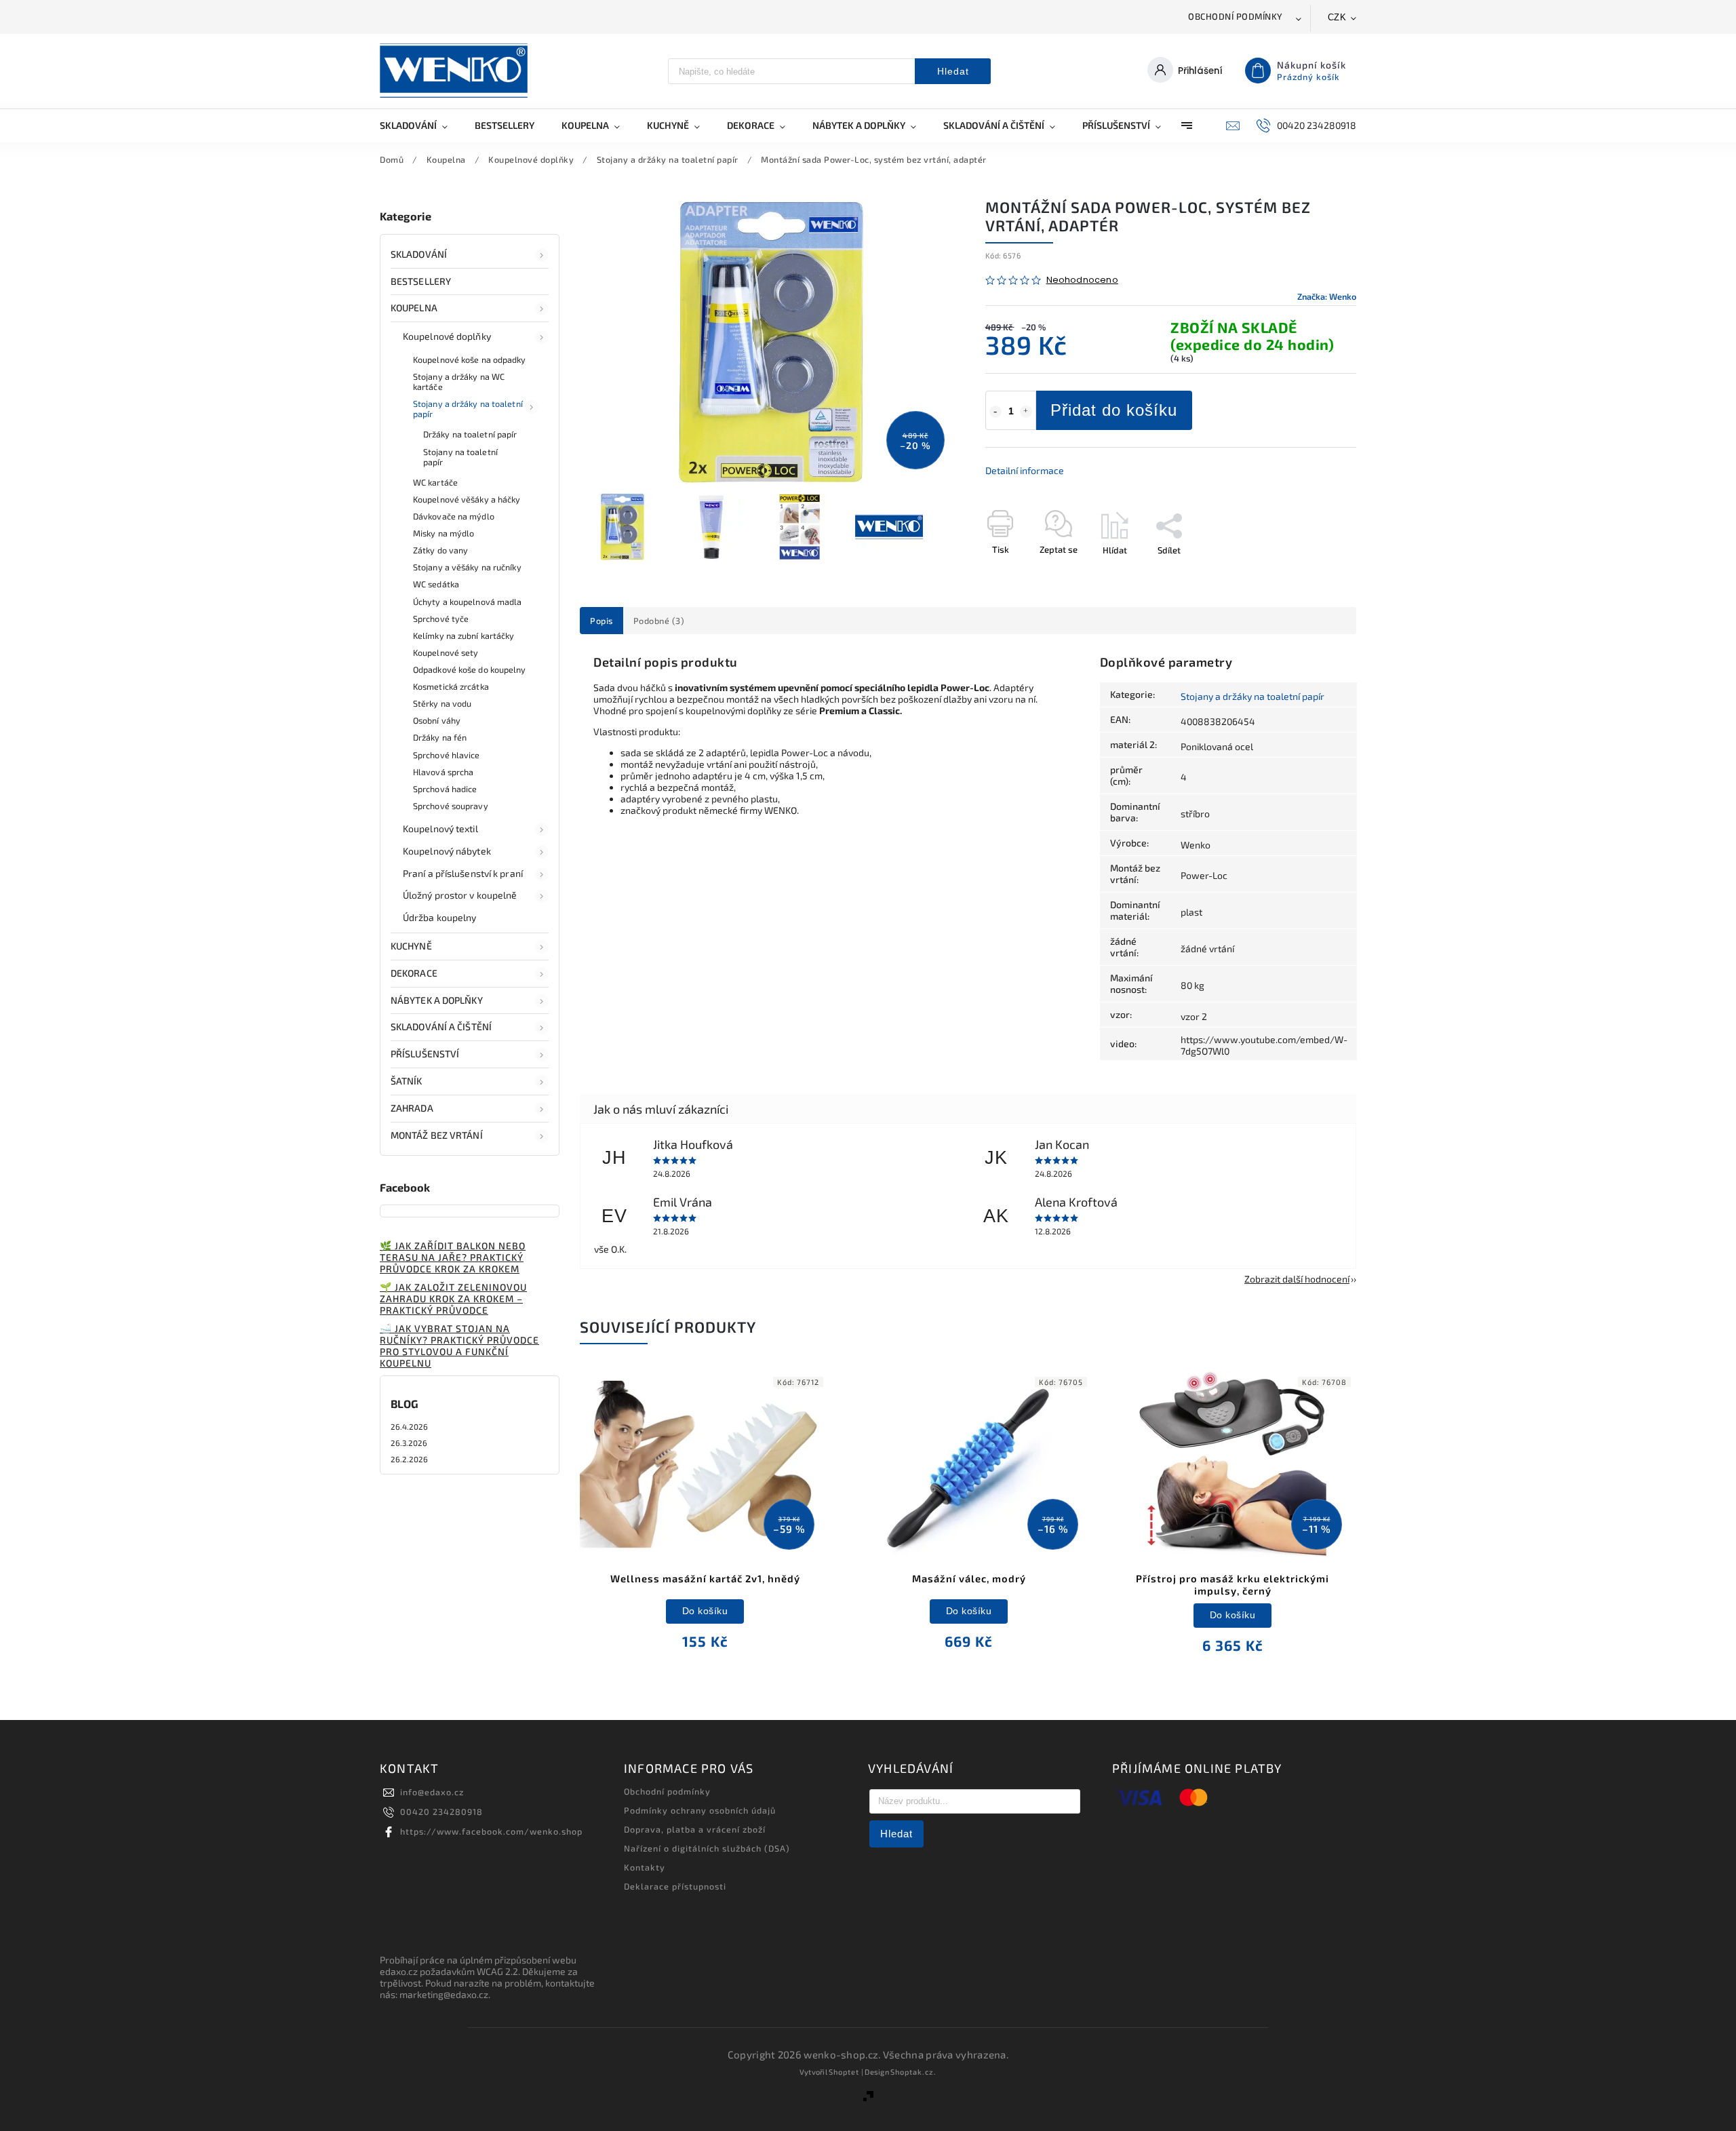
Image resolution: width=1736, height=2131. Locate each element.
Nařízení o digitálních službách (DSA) (707, 1848)
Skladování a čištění (441, 1027)
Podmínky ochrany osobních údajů (700, 1810)
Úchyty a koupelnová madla (468, 602)
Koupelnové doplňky (447, 336)
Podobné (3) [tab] (659, 621)
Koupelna (414, 308)
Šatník (407, 1081)
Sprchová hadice (445, 789)
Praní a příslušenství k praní (463, 873)
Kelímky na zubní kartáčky (464, 636)
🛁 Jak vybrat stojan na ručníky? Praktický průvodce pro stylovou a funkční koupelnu (459, 1346)
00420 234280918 (441, 1812)
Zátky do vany (440, 550)
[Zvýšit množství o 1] (1026, 412)
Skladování (419, 254)
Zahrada (412, 1108)
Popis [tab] (601, 621)
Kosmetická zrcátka (451, 686)
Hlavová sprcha (443, 772)
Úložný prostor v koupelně (460, 895)
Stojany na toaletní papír (460, 457)
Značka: (1327, 296)
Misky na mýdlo (443, 533)
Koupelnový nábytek (447, 851)
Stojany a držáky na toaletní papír (468, 409)
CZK (1337, 17)
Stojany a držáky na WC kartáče (459, 382)
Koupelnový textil (440, 828)
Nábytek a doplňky (437, 1000)
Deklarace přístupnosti (675, 1886)
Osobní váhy (437, 720)
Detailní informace (1025, 470)
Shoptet (844, 2072)
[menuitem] (420, 125)
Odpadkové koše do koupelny (470, 669)
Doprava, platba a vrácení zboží (695, 1829)
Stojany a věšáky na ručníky (467, 567)
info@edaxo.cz (432, 1792)
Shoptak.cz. (913, 2072)
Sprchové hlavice (447, 755)
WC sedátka (436, 584)
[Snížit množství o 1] (995, 412)
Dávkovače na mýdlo (454, 516)
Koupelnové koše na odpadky (470, 359)
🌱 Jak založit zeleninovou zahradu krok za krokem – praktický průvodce (453, 1298)
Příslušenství (425, 1054)
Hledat (953, 71)
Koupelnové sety (446, 652)
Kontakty (645, 1867)
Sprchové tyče (441, 619)
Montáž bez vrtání (437, 1135)
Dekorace (414, 973)
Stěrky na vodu (442, 703)
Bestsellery (421, 281)
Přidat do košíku (1114, 410)
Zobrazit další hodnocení (1297, 1279)
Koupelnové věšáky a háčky (467, 499)
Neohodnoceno (1082, 280)
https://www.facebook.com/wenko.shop (491, 1831)
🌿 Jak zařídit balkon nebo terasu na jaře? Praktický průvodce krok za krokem (453, 1257)
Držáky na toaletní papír (470, 434)
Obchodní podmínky (1236, 16)
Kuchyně (411, 946)
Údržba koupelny (440, 917)
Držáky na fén (440, 737)
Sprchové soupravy (451, 806)
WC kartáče (435, 482)
